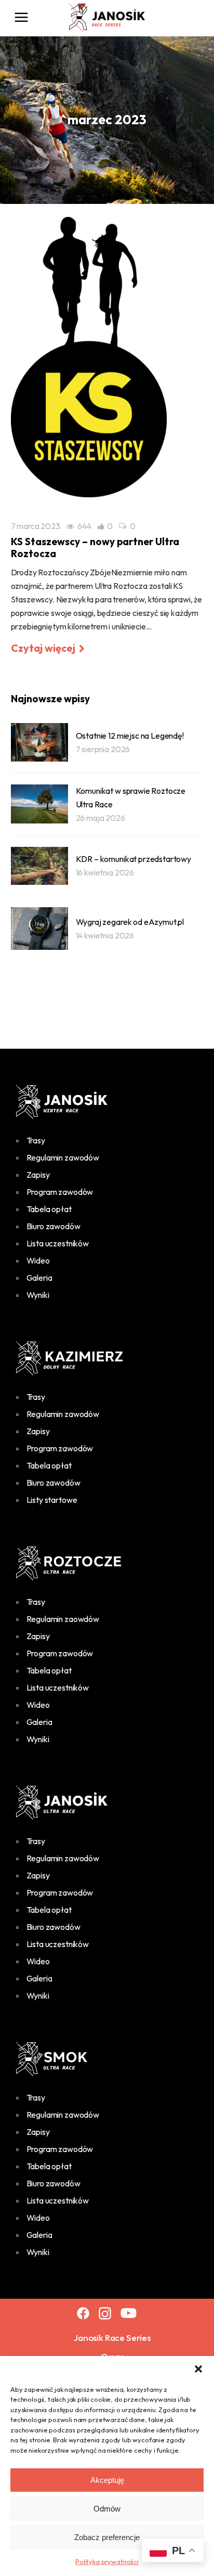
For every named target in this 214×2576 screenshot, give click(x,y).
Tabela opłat (49, 1209)
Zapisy (38, 1175)
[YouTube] (129, 2313)
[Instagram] (105, 2313)
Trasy (36, 1140)
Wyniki (38, 1295)
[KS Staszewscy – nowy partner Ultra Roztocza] (89, 357)
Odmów (107, 2509)
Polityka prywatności (107, 2561)
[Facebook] (83, 2313)
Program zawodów (60, 1192)
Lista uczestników (58, 1243)
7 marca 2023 (36, 526)
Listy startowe (52, 1500)
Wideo (38, 1260)
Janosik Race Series (112, 2337)
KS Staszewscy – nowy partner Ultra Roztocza (95, 548)
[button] (198, 2369)
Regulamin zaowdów (63, 1619)
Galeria (39, 1278)
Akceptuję (107, 2480)
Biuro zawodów (53, 1226)
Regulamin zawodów (63, 1157)
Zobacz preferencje (107, 2537)
